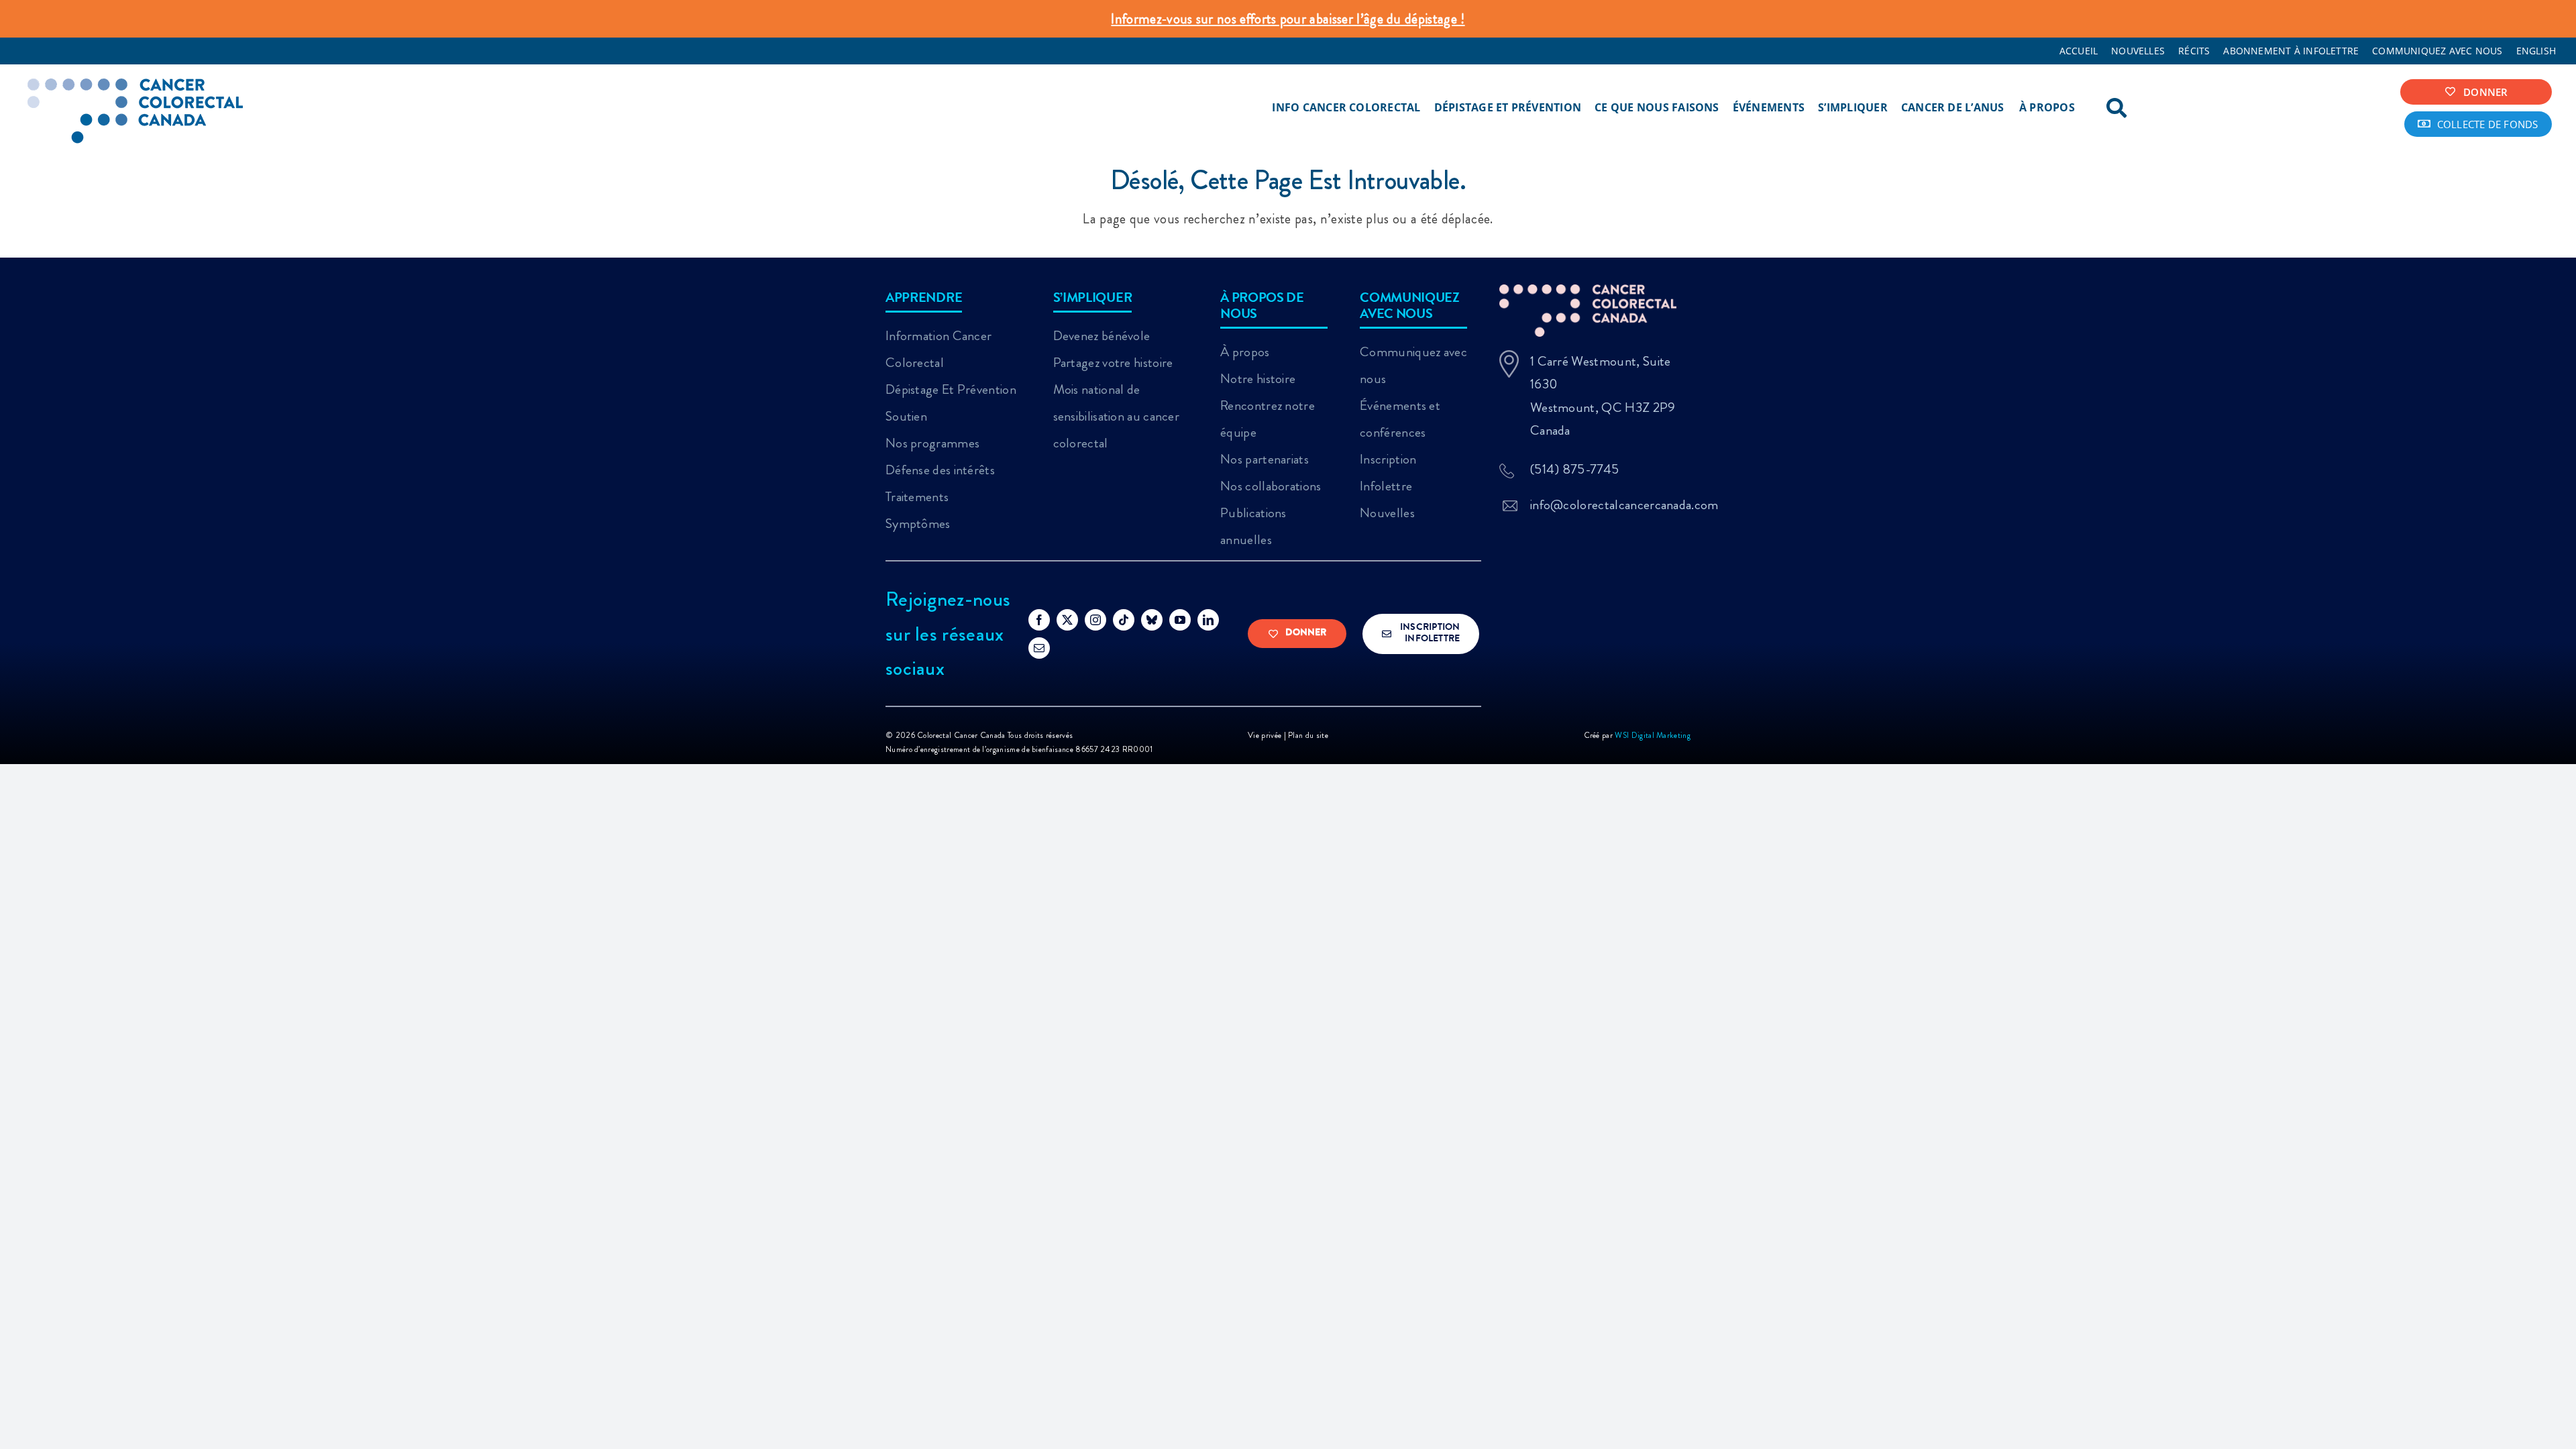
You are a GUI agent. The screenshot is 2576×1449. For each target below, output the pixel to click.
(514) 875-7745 (1574, 469)
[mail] (1039, 648)
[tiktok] (1124, 620)
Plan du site (1308, 735)
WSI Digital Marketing (1653, 735)
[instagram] (1095, 620)
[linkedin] (1208, 620)
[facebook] (1039, 620)
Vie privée (1266, 735)
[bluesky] (1152, 620)
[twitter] (1067, 620)
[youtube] (1180, 620)
